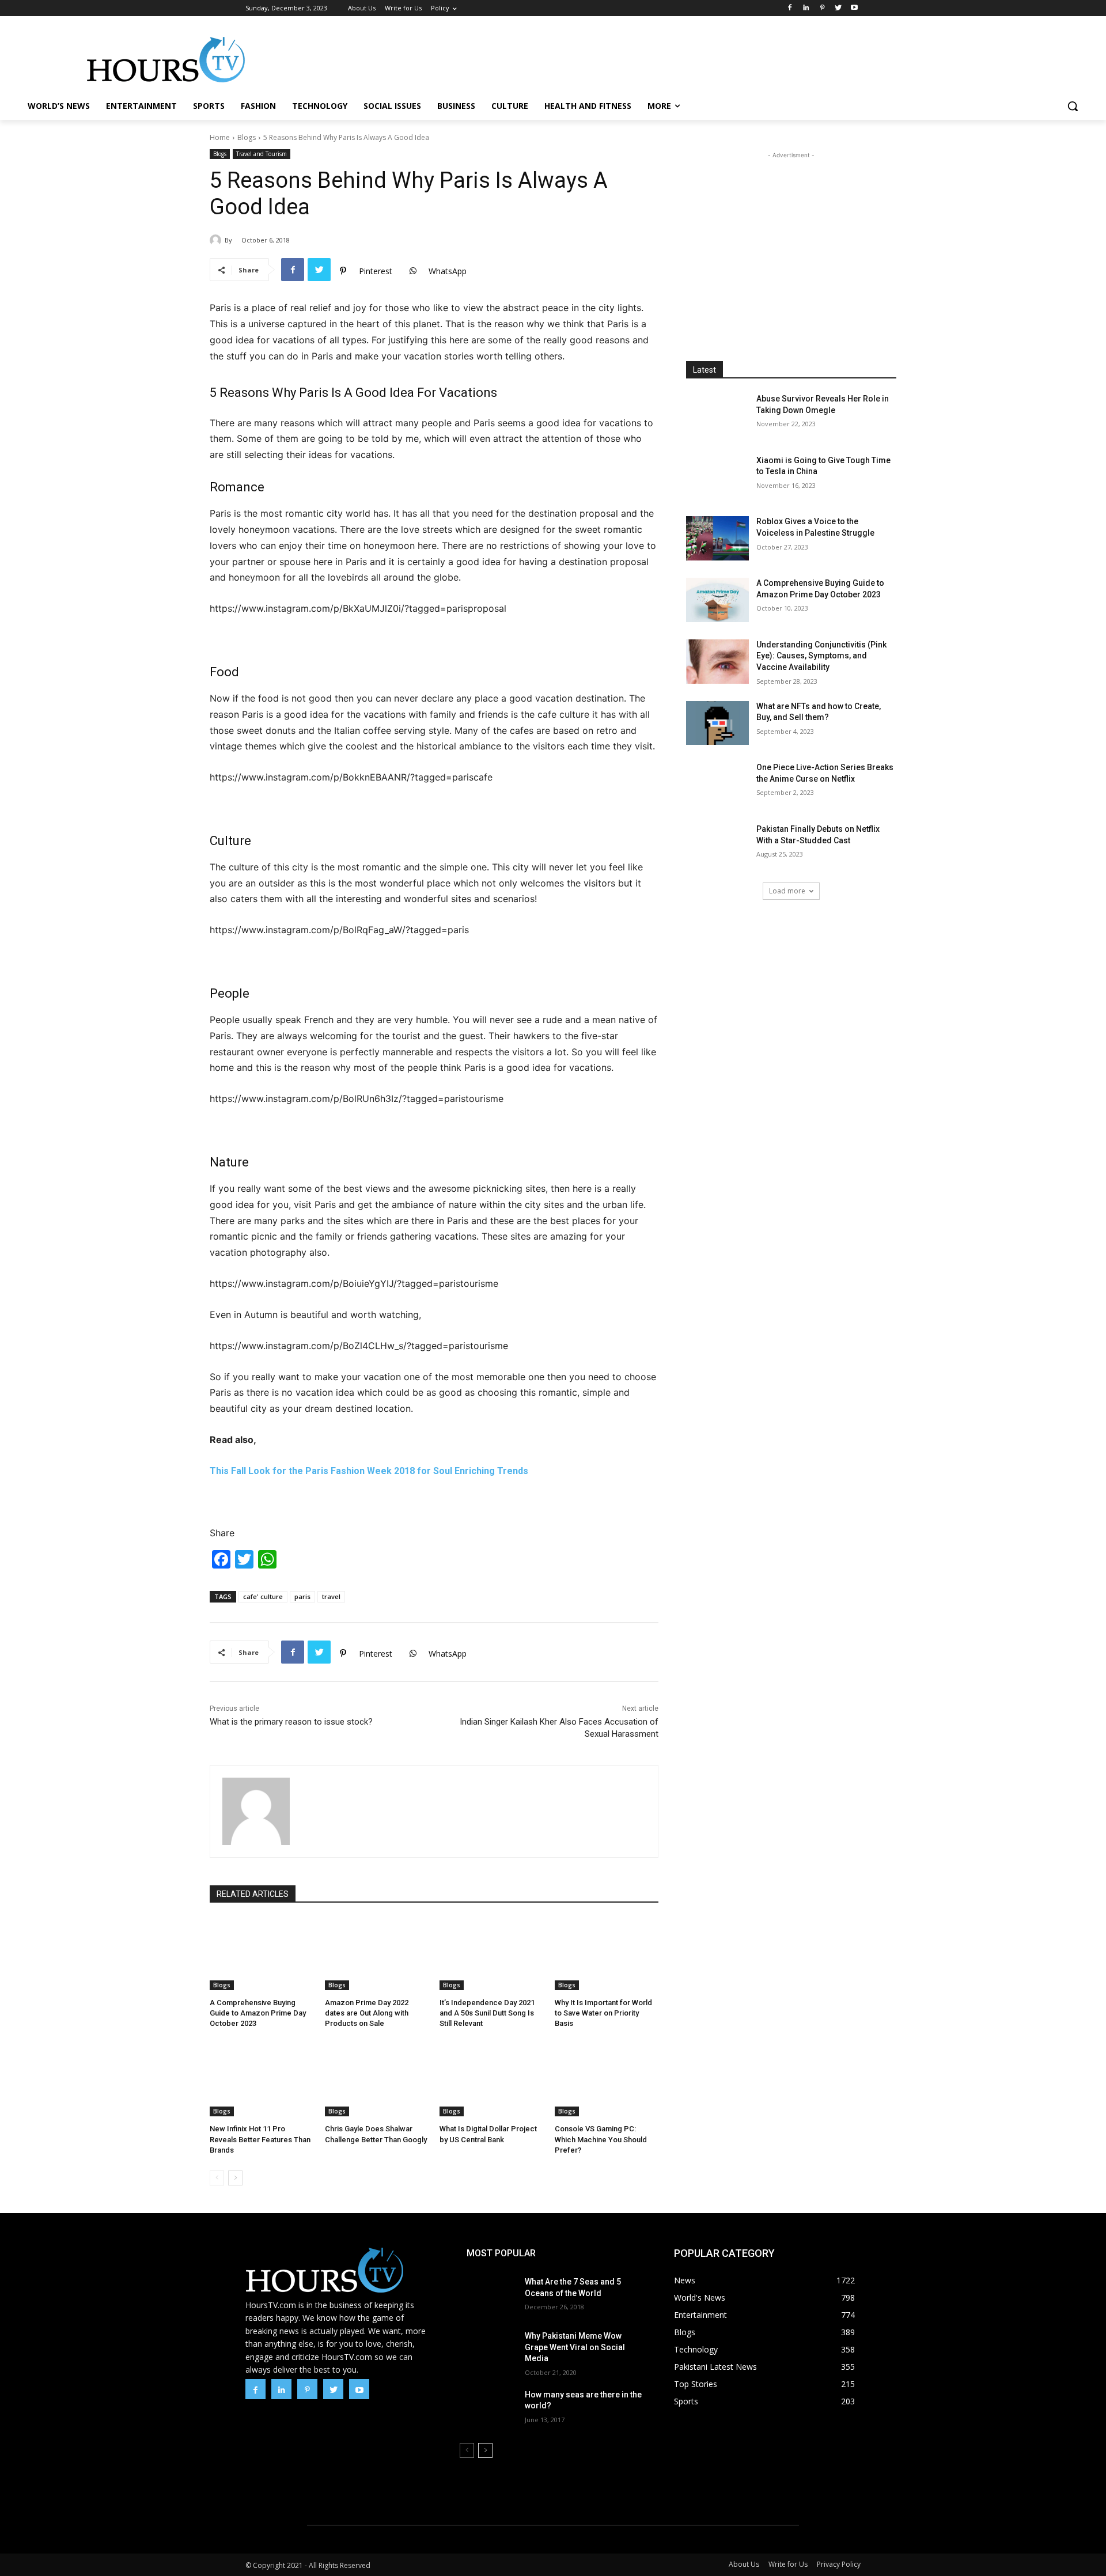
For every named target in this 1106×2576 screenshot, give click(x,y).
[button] (1073, 106)
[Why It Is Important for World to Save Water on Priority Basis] (607, 1954)
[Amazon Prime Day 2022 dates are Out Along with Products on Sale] (377, 1954)
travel (331, 1596)
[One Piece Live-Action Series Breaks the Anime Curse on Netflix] (718, 784)
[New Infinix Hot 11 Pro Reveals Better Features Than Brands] (262, 2081)
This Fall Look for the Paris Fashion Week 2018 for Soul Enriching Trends (369, 1471)
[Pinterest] (822, 8)
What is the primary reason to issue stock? (291, 1722)
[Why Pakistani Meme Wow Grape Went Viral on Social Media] (488, 2350)
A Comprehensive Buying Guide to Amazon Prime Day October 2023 (258, 2013)
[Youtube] (854, 8)
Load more (787, 891)
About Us (744, 2564)
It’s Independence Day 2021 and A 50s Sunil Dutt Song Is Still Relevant (487, 2013)
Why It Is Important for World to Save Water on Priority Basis (603, 2013)
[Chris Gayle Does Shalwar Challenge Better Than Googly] (377, 2081)
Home (220, 137)
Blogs (247, 137)
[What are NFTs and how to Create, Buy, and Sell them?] (718, 723)
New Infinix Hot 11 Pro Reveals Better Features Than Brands (260, 2139)
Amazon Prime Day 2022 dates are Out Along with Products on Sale (367, 2013)
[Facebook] (790, 8)
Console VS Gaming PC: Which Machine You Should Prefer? (601, 2139)
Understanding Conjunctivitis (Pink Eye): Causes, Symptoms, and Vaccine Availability (821, 656)
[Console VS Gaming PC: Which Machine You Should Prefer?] (607, 2081)
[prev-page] (217, 2178)
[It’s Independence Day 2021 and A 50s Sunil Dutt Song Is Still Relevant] (491, 1954)
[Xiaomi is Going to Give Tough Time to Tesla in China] (718, 477)
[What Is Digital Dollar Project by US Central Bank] (491, 2081)
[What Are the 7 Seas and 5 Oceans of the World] (488, 2296)
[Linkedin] (806, 8)
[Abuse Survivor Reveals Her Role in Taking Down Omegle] (718, 416)
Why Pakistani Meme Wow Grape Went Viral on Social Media (575, 2347)
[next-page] (235, 2178)
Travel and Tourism (262, 154)
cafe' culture (263, 1596)
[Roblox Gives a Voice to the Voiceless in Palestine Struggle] (718, 538)
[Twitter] (838, 8)
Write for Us (788, 2564)
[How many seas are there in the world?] (488, 2409)
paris (302, 1596)
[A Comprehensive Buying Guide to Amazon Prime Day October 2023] (262, 1954)
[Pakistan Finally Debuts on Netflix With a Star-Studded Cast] (718, 846)
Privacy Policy (839, 2564)
